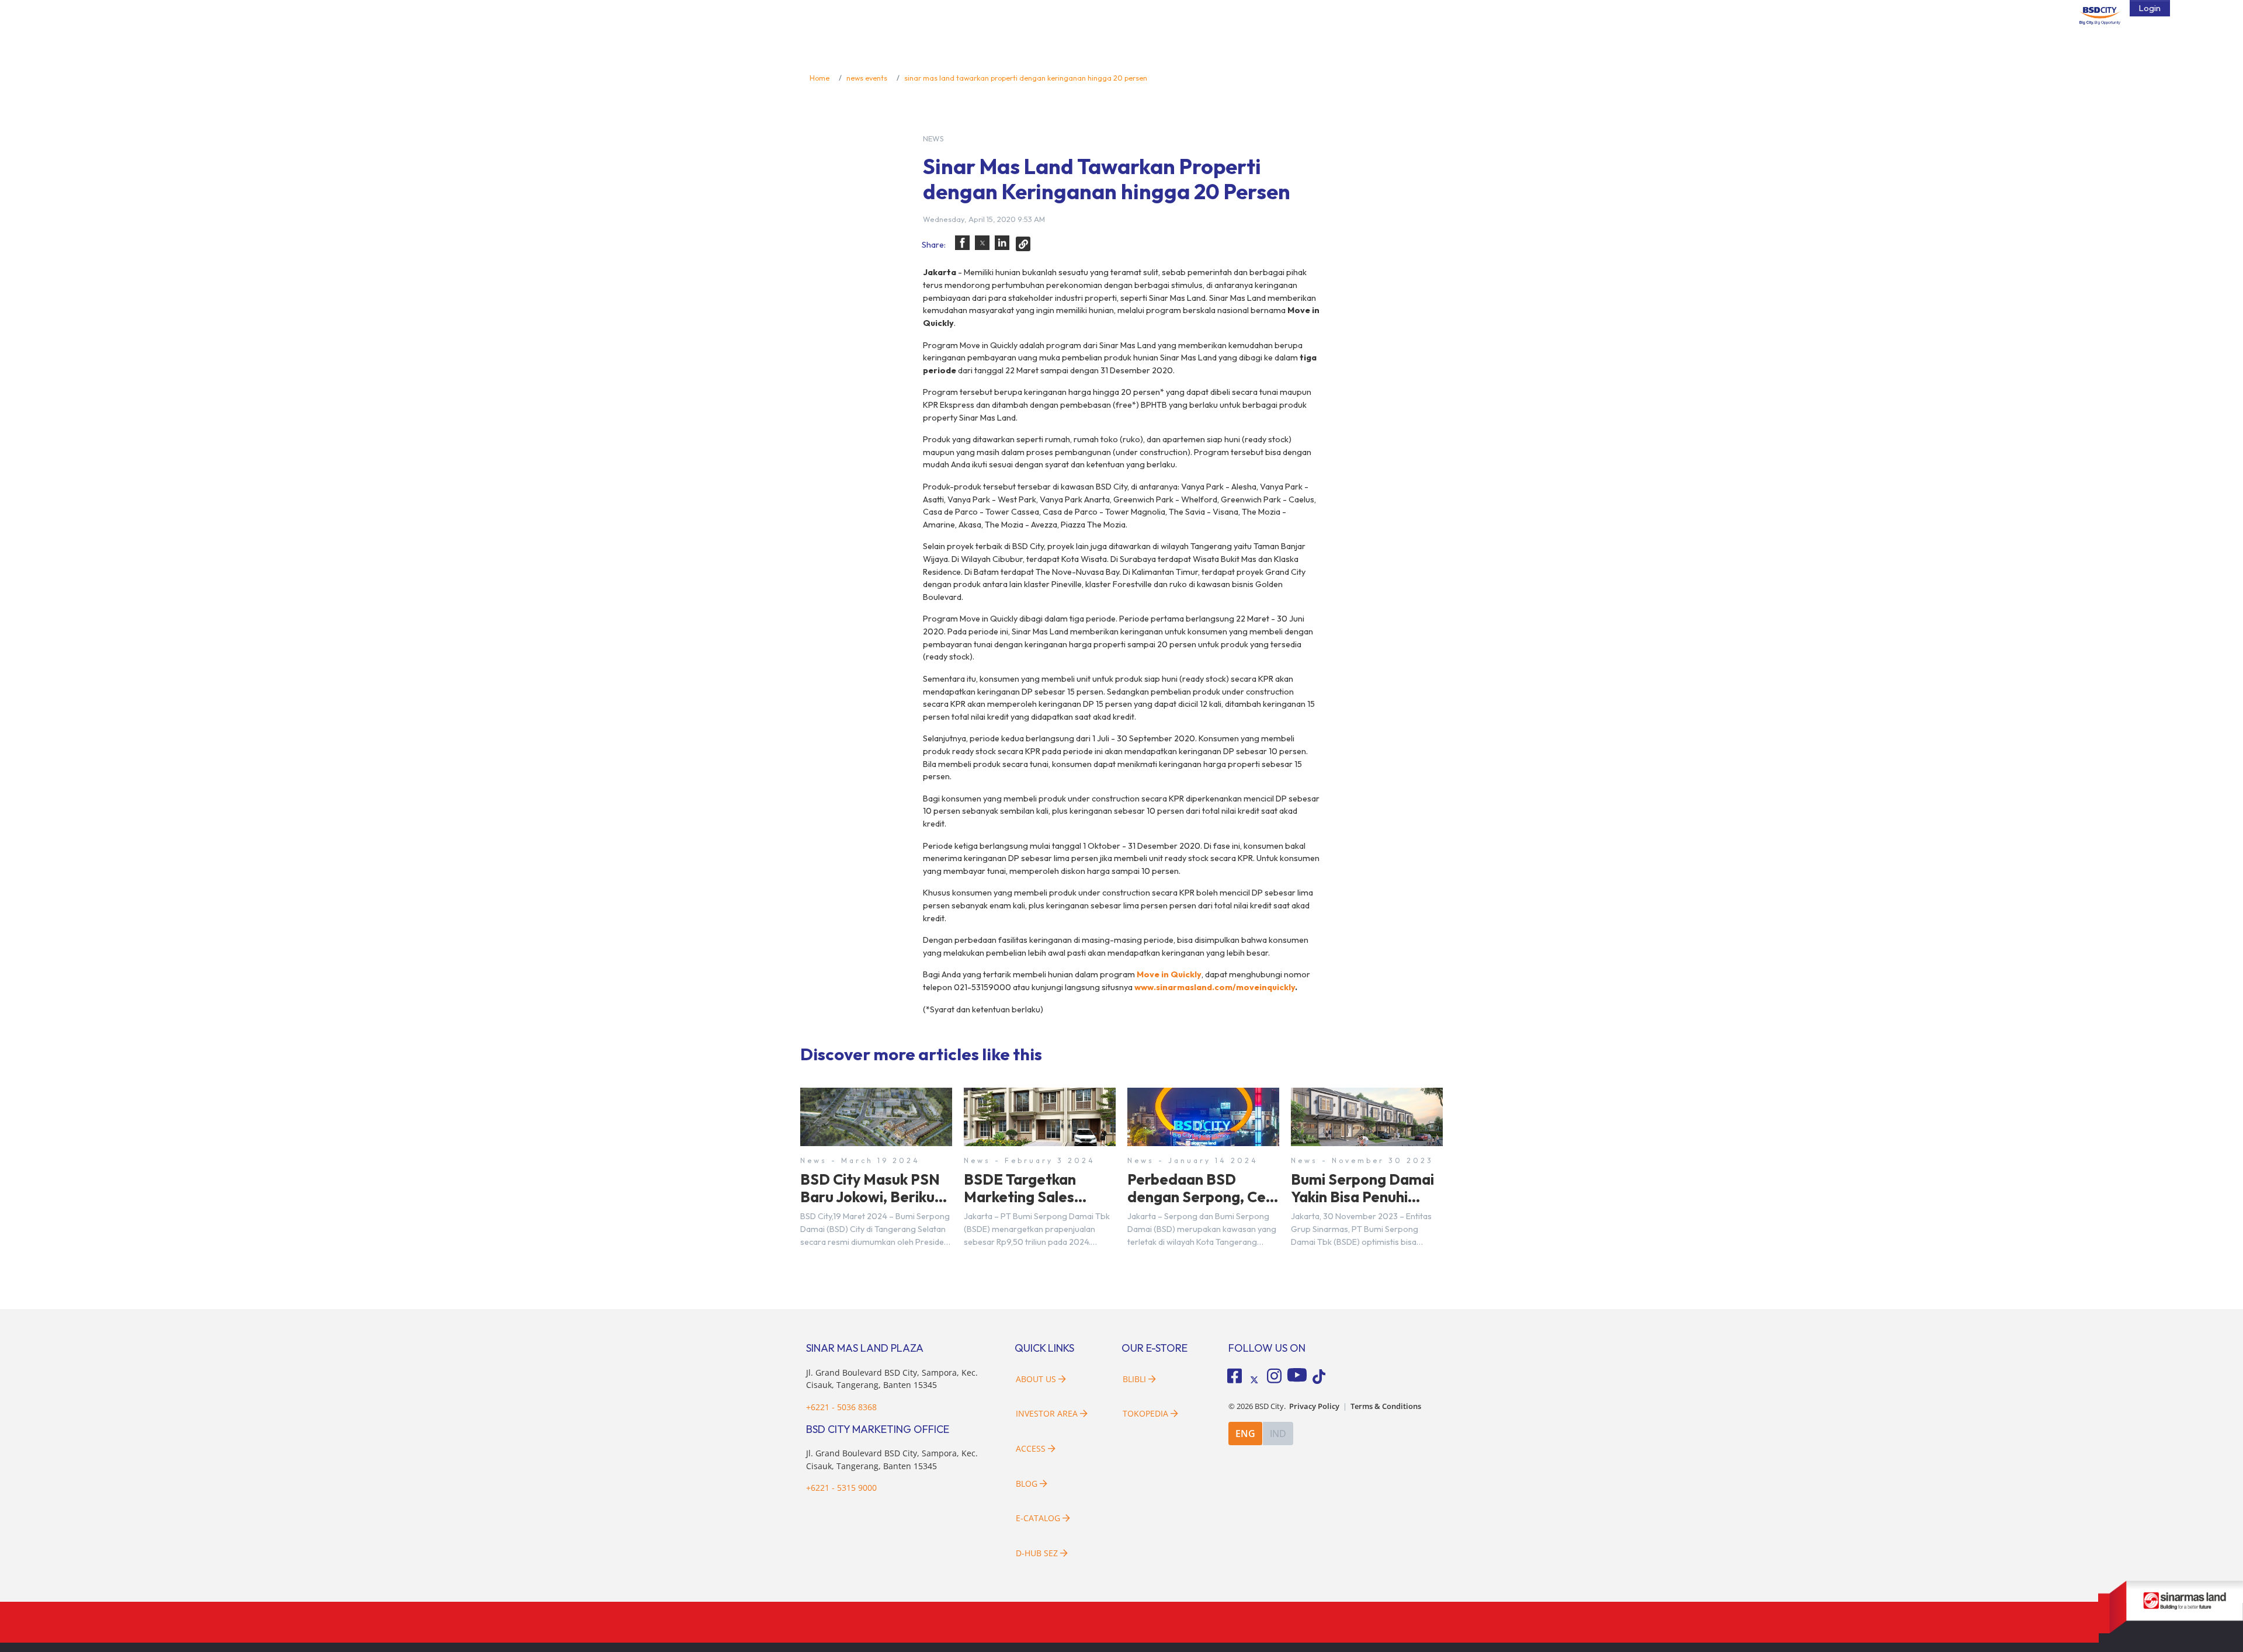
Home (820, 78)
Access (1031, 1448)
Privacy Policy (1314, 1406)
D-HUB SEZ (1038, 1553)
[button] (962, 243)
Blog (1027, 1483)
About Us (1036, 1379)
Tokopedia (1145, 1413)
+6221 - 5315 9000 (841, 1488)
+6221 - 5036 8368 (841, 1407)
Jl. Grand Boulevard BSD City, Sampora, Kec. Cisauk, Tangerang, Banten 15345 (892, 1379)
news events (867, 78)
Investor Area (1047, 1413)
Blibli (1134, 1379)
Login (2150, 8)
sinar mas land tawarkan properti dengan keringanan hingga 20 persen (1026, 78)
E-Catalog (1039, 1518)
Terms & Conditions (1386, 1406)
